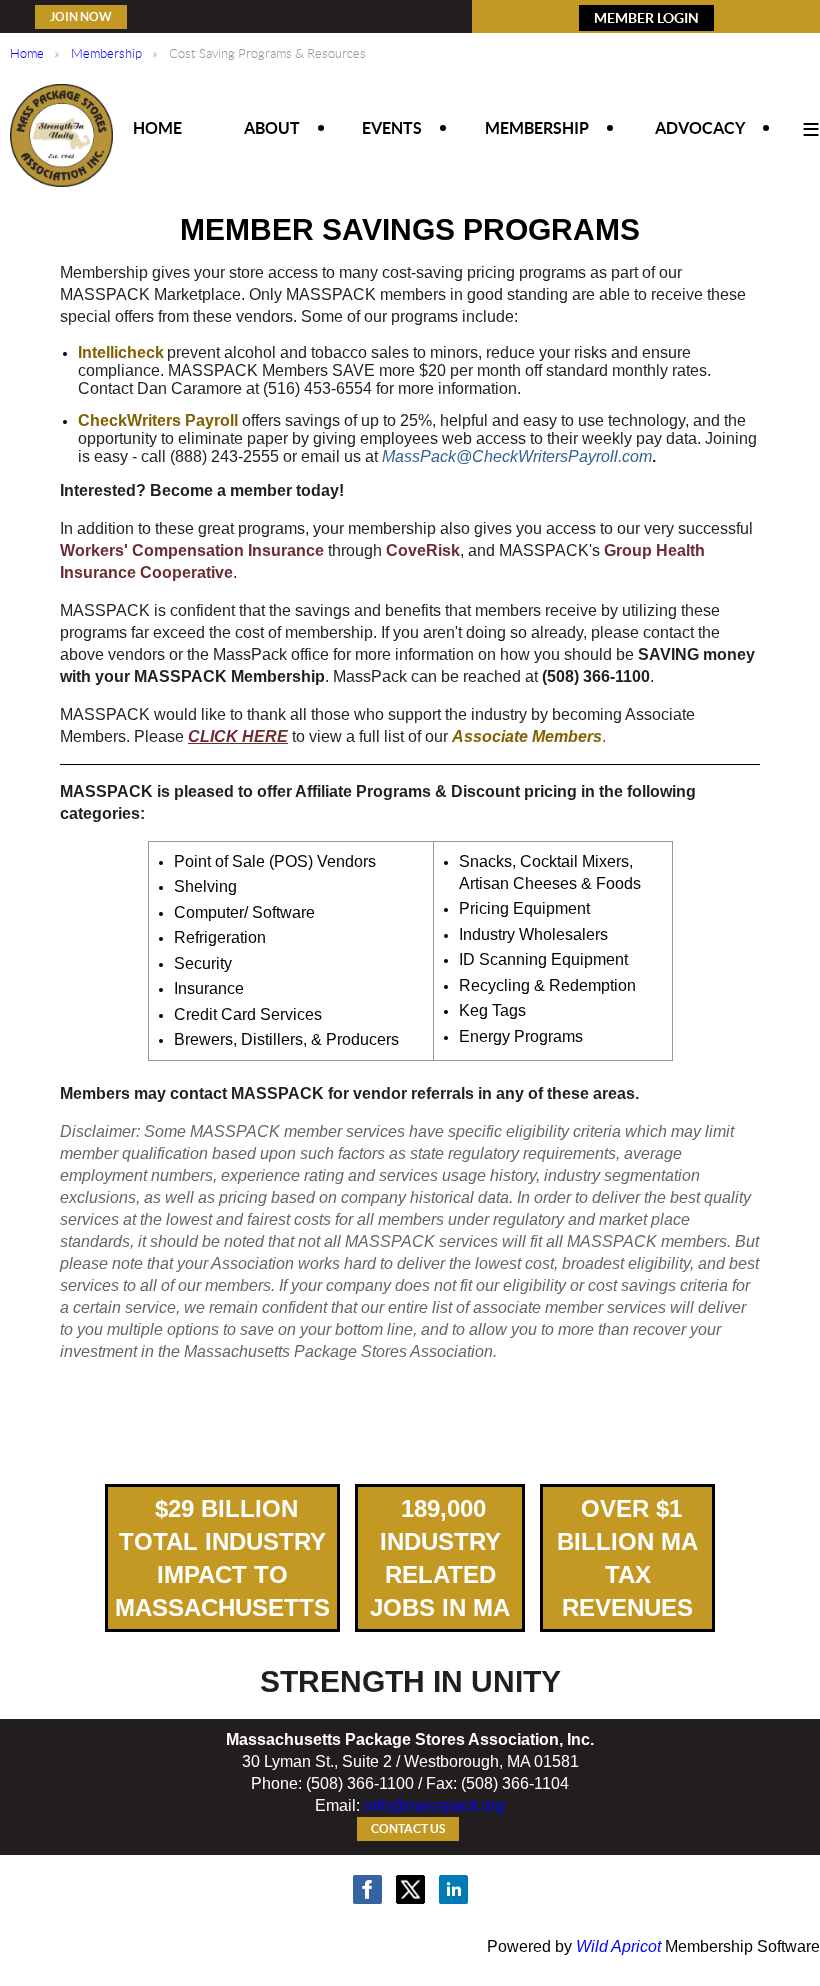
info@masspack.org (434, 1805)
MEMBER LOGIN (646, 18)
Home (27, 53)
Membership (106, 53)
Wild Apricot (618, 1946)
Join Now (81, 16)
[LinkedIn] (453, 1889)
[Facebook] (367, 1889)
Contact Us (408, 1828)
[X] (410, 1889)
